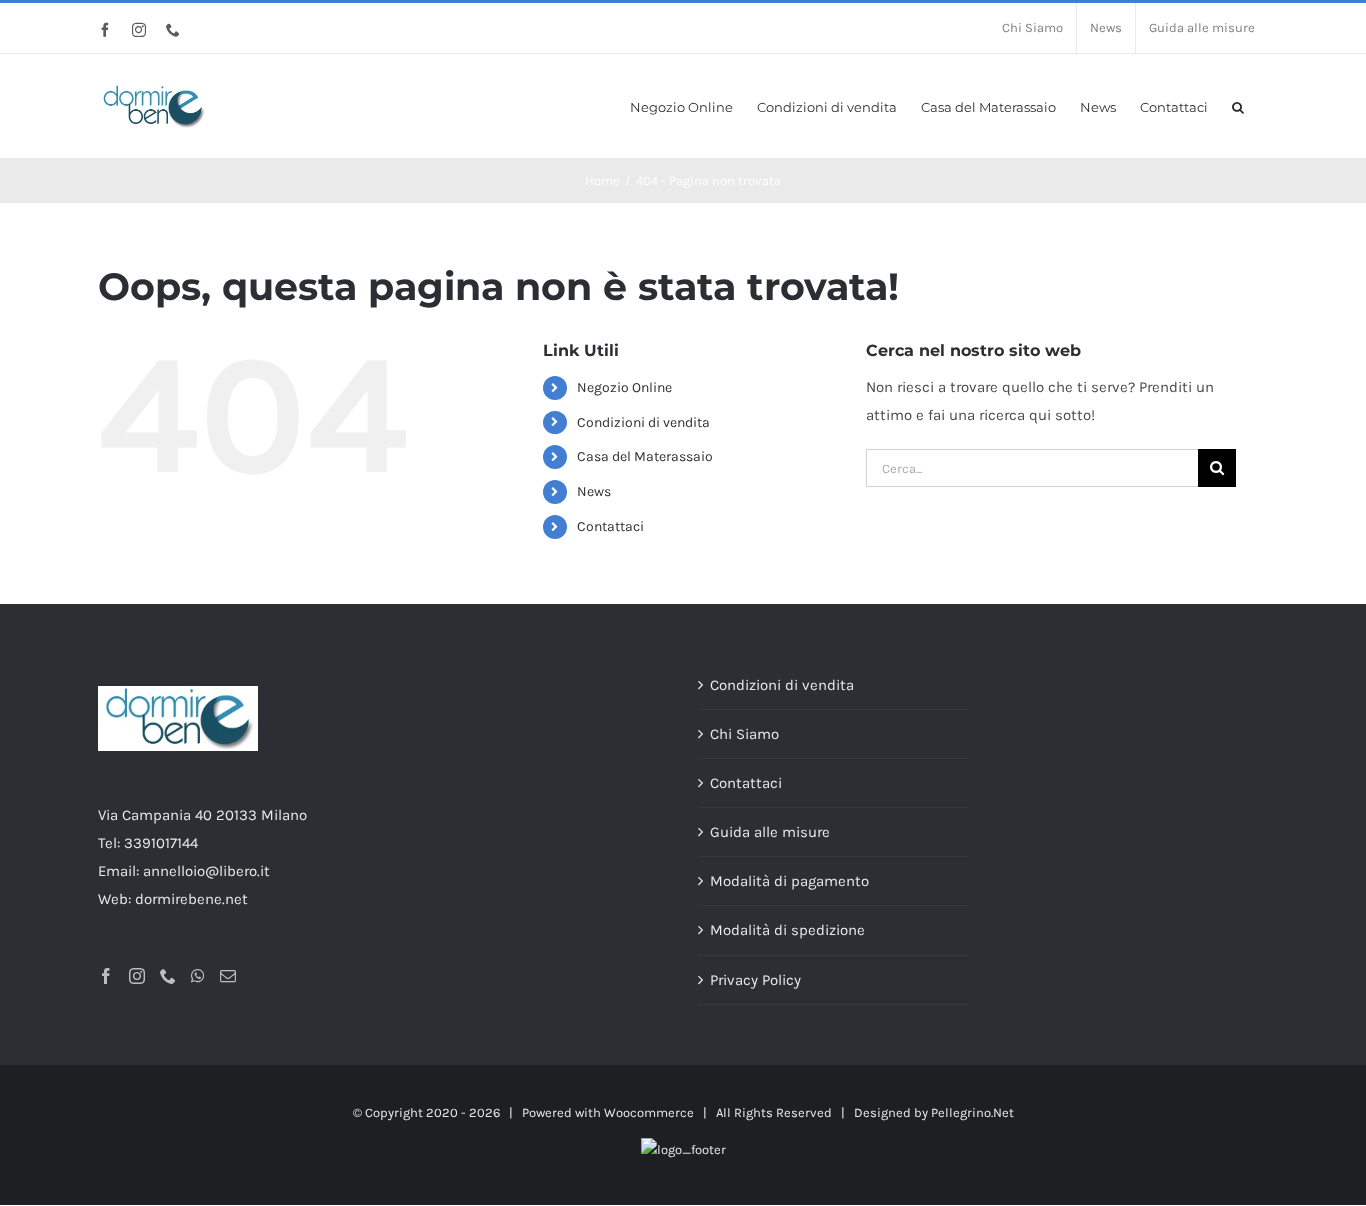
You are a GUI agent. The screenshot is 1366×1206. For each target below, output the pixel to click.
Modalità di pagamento (789, 881)
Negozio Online (624, 387)
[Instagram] (137, 976)
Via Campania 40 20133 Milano (202, 815)
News (594, 491)
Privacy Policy (755, 980)
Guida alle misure (770, 832)
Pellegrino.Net (972, 1112)
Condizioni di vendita (643, 422)
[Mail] (228, 976)
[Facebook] (106, 976)
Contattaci (610, 526)
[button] (1238, 105)
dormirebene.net (191, 899)
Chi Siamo (744, 734)
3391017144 (161, 843)
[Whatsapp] (198, 976)
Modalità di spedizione (787, 930)
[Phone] (168, 976)
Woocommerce (649, 1112)
